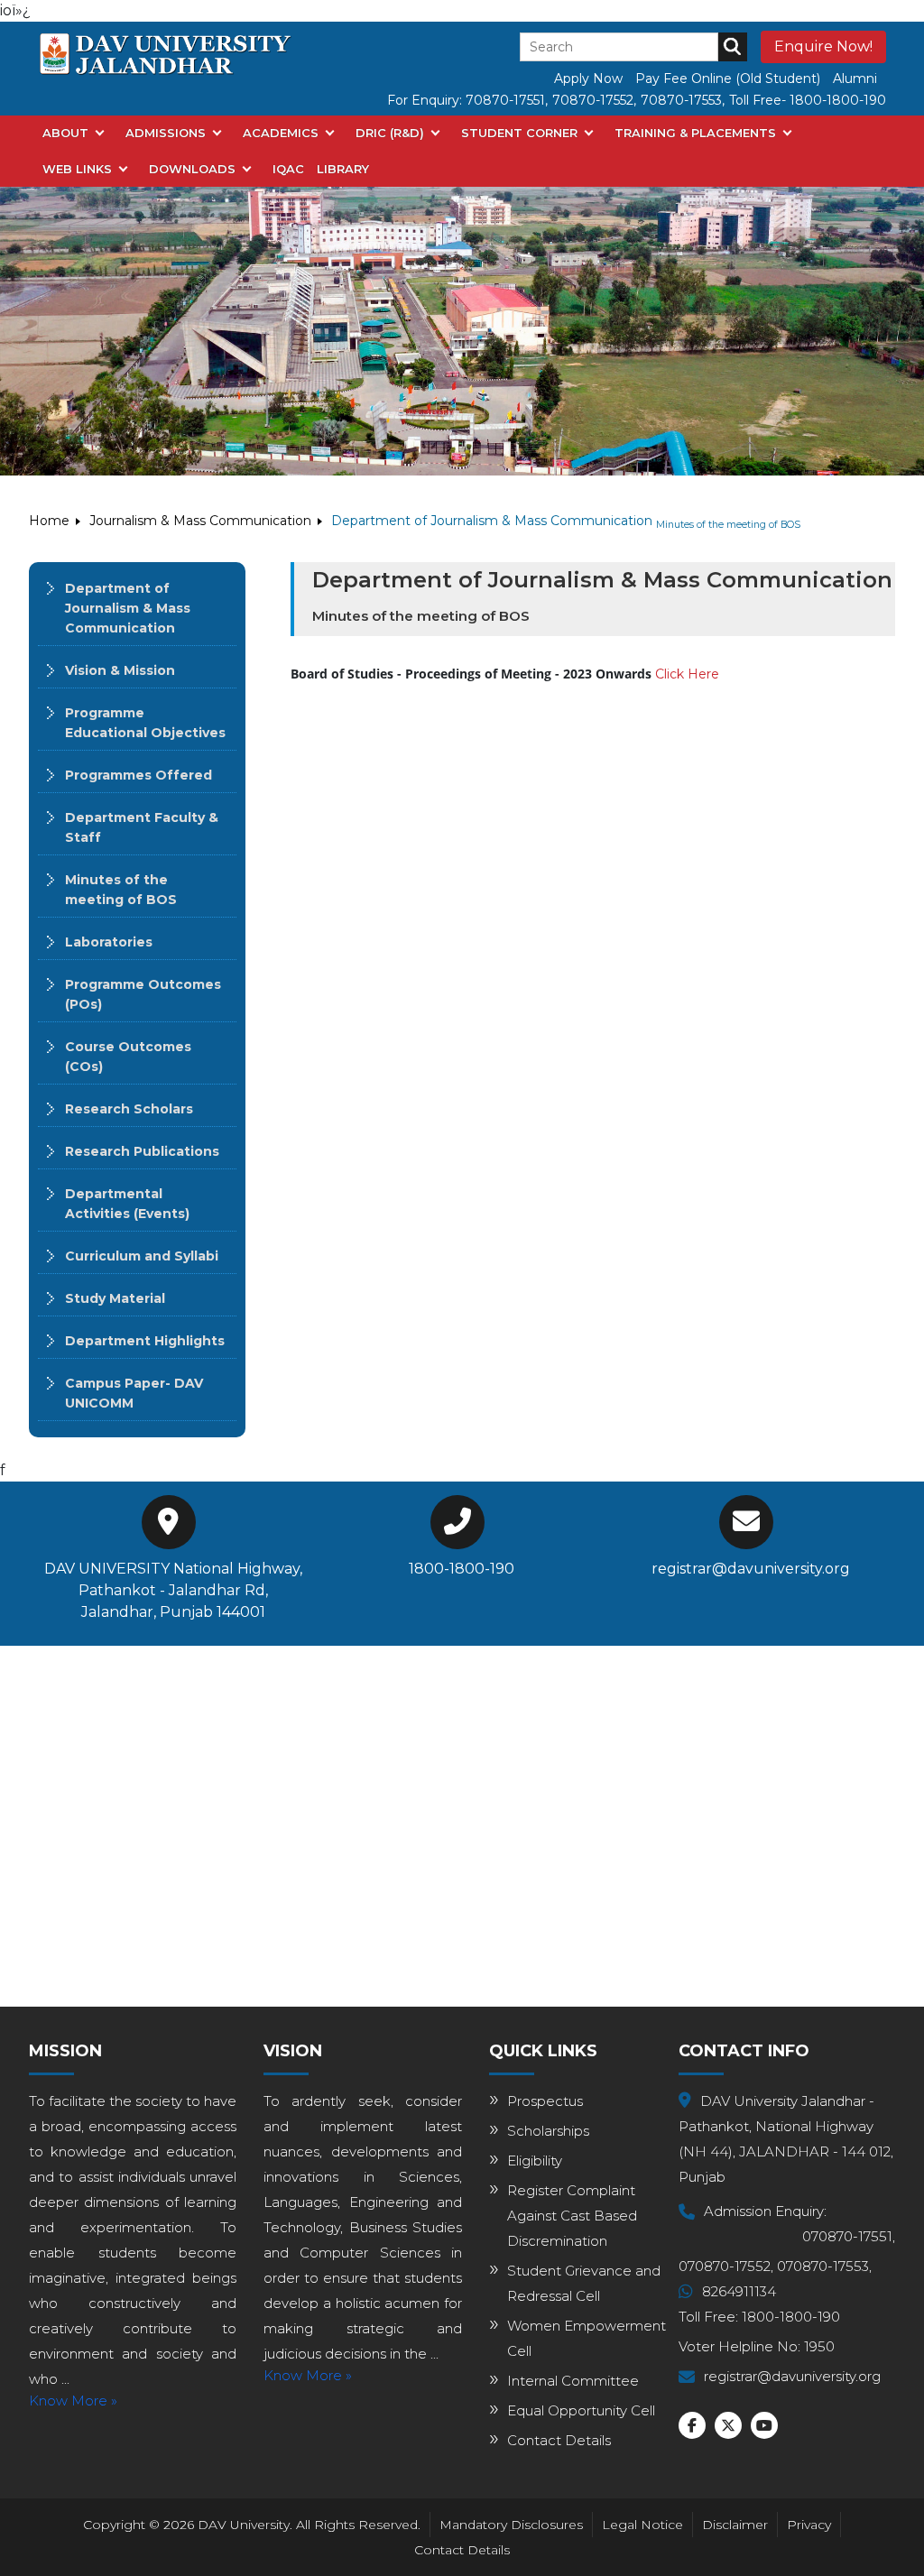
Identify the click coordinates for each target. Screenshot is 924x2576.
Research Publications (142, 1151)
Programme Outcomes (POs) (143, 994)
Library (343, 169)
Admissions (166, 133)
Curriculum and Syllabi (142, 1256)
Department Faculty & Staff (142, 827)
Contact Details (559, 2440)
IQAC (288, 169)
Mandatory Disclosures (511, 2525)
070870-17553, (824, 2266)
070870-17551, (849, 2236)
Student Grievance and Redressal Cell (584, 2283)
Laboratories (109, 942)
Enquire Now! (823, 46)
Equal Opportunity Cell (581, 2410)
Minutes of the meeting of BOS (121, 890)
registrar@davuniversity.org (751, 1569)
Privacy (809, 2525)
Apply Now (588, 78)
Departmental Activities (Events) (127, 1204)
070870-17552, (726, 2266)
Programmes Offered (139, 775)
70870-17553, (683, 100)
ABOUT (65, 133)
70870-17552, (594, 100)
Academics (281, 133)
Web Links (77, 169)
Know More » (73, 2401)
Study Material (115, 1298)
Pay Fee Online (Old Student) (728, 78)
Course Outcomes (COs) (128, 1057)
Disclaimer (735, 2525)
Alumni (855, 78)
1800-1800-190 (462, 1569)
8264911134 (739, 2291)
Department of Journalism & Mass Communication (128, 608)
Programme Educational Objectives (145, 723)
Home (49, 521)
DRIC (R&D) (390, 133)
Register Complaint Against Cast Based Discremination (572, 2216)
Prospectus (545, 2101)
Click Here (687, 674)
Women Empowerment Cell (587, 2338)
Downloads (192, 169)
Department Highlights (145, 1341)
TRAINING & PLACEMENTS (695, 133)
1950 (819, 2346)
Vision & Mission (120, 670)
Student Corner (519, 133)
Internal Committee (573, 2381)
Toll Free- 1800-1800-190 (808, 100)
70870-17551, (507, 100)
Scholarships (548, 2131)
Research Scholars (129, 1109)
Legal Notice (642, 2525)
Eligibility (535, 2161)
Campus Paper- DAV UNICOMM (134, 1393)
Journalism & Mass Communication (200, 521)
